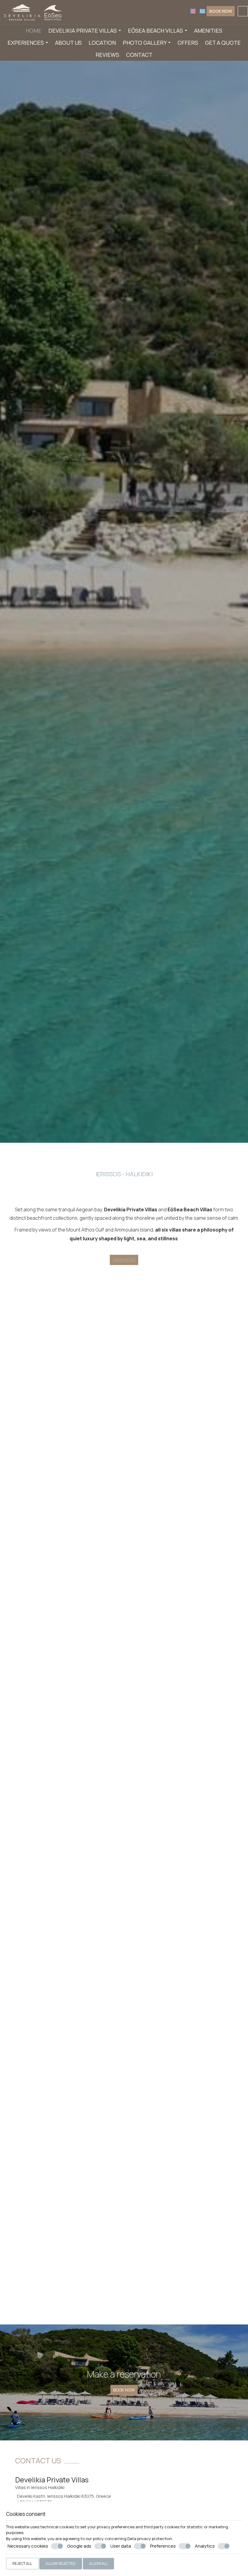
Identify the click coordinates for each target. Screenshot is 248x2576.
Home (34, 31)
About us (68, 43)
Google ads (79, 2546)
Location (102, 43)
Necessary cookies (28, 2546)
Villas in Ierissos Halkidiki (40, 2487)
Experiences (26, 43)
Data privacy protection (150, 2539)
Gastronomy (111, 2251)
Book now (221, 11)
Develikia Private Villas (83, 31)
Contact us (38, 2460)
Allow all (98, 2563)
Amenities (208, 31)
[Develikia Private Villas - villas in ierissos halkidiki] (33, 11)
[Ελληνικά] (202, 11)
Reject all (22, 2563)
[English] (193, 11)
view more (124, 1260)
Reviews (107, 55)
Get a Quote (223, 43)
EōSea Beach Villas (156, 31)
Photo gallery (145, 43)
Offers (188, 43)
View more (65, 2096)
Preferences (163, 2546)
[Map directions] (243, 11)
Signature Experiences (198, 2251)
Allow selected (61, 2563)
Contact (139, 55)
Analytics (205, 2546)
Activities (32, 2251)
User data (121, 2546)
